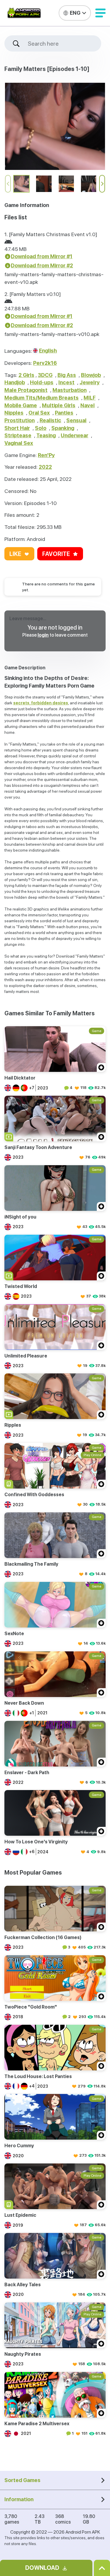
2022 (45, 467)
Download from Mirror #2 (42, 265)
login (43, 635)
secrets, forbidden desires (41, 703)
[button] (100, 13)
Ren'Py (46, 455)
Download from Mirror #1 (42, 256)
